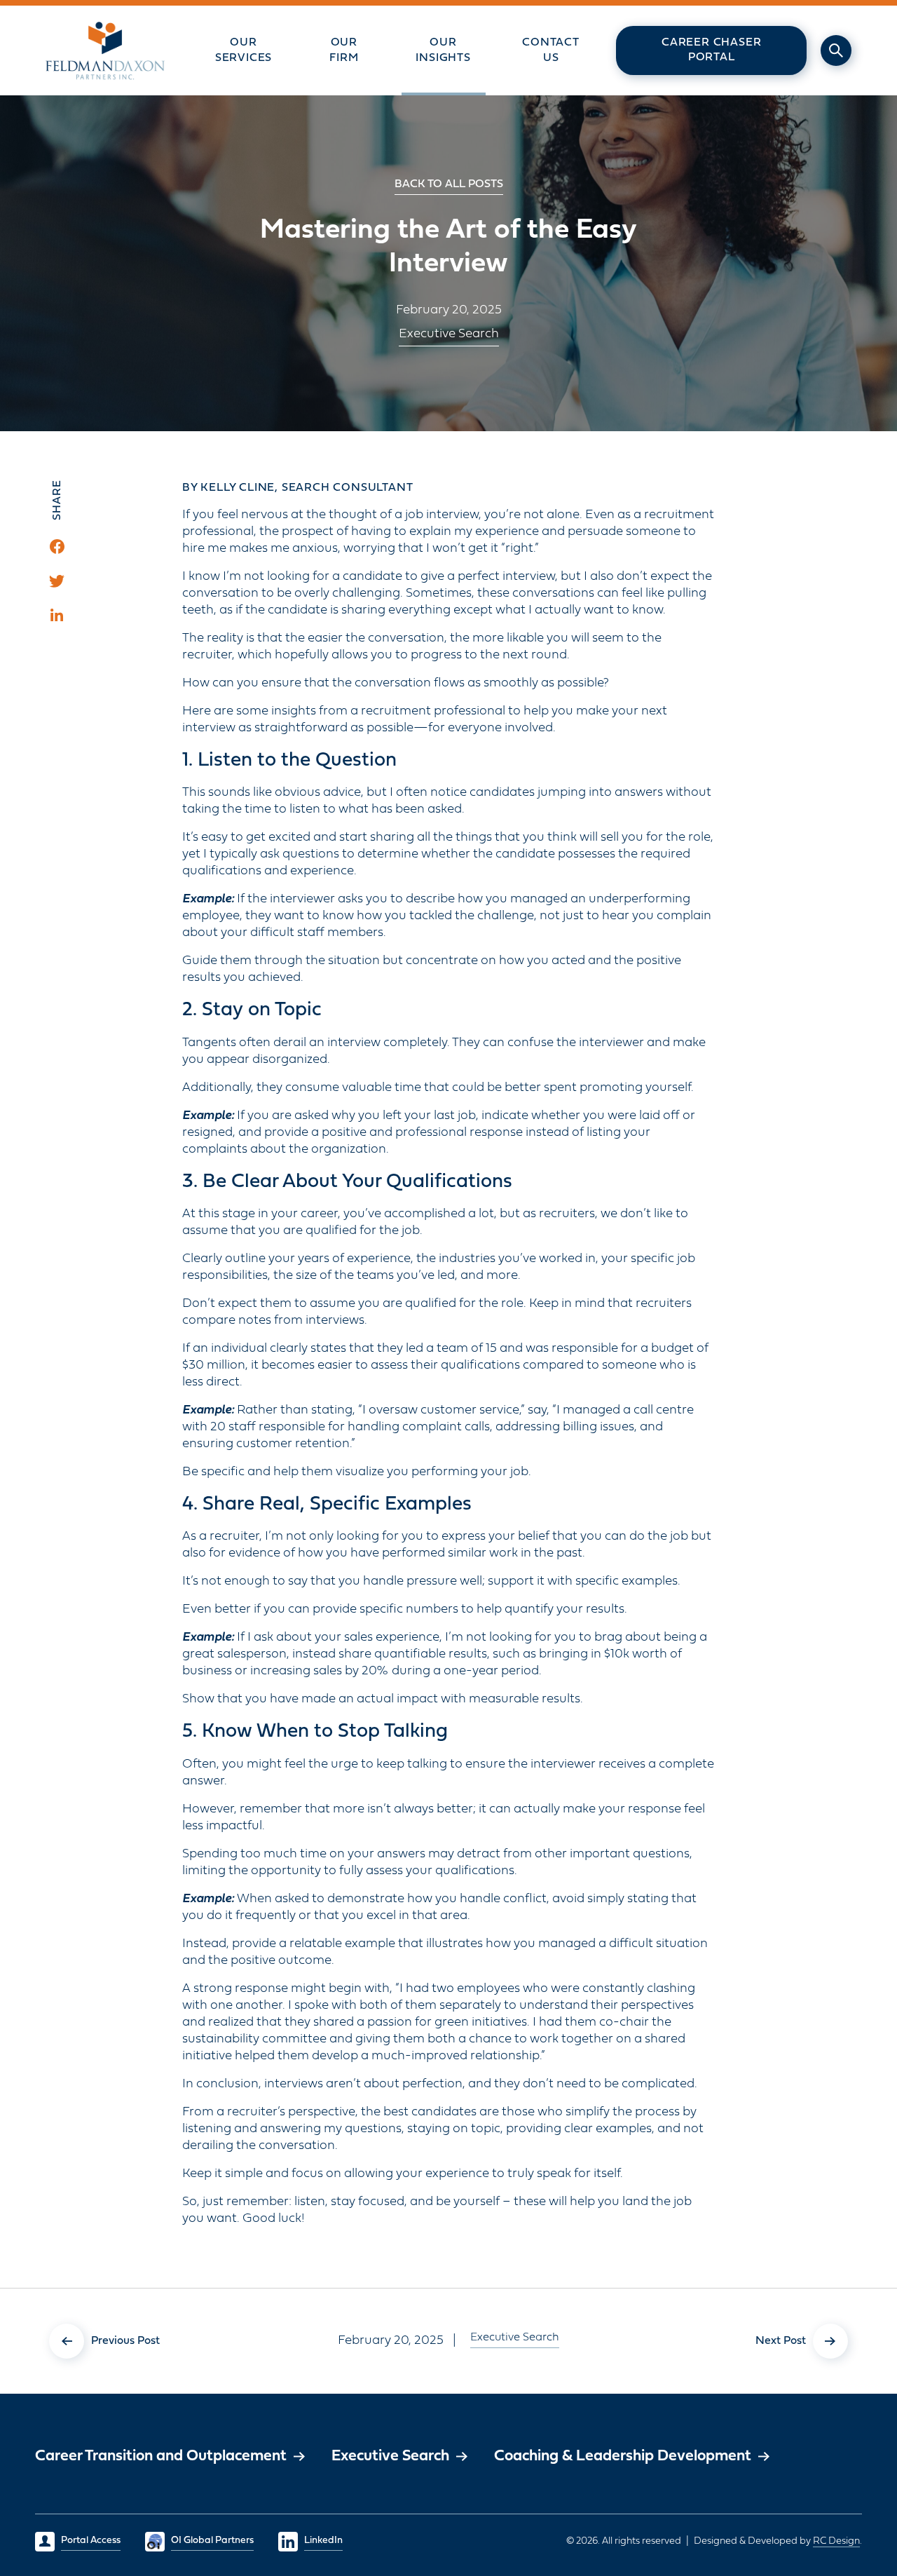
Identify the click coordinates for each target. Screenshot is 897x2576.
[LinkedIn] (57, 615)
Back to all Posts (449, 184)
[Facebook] (57, 547)
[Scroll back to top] (844, 2460)
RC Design (836, 2541)
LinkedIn (323, 2541)
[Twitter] (57, 581)
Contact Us (551, 50)
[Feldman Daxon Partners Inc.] (105, 50)
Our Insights (443, 50)
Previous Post (125, 2340)
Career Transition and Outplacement (161, 2456)
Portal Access (91, 2541)
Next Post (781, 2340)
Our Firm (344, 50)
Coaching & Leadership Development (623, 2456)
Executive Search (449, 334)
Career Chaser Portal (711, 50)
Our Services (244, 50)
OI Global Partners (212, 2541)
